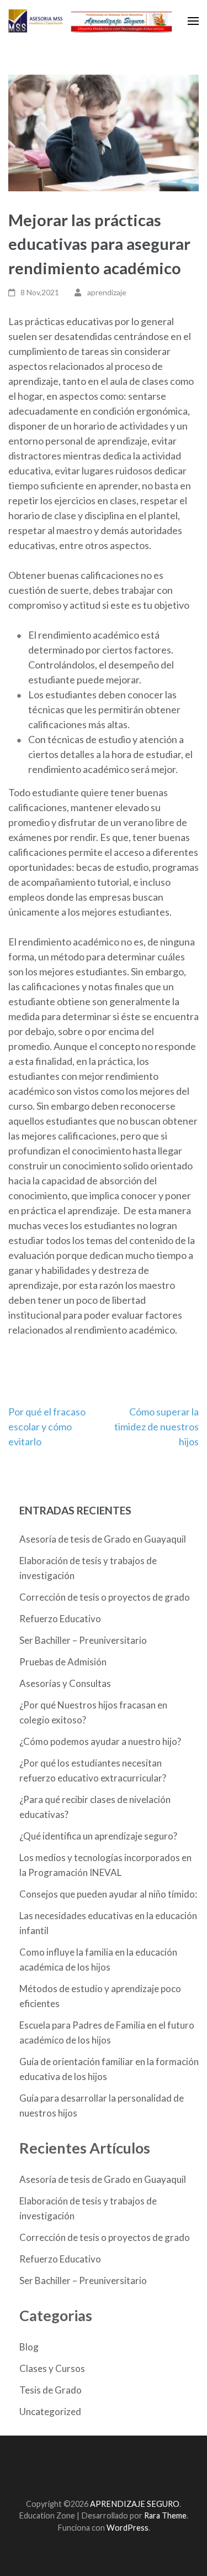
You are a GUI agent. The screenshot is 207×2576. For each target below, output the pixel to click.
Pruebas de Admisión (63, 1662)
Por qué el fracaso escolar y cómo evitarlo (47, 1427)
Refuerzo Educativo (60, 1619)
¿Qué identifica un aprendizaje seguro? (98, 1836)
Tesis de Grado (51, 2390)
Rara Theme (165, 2515)
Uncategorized (50, 2412)
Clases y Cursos (52, 2368)
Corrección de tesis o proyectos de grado (105, 1597)
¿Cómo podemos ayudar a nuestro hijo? (100, 1741)
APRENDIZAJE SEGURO (135, 2504)
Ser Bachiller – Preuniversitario (83, 1640)
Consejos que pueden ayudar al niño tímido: (108, 1894)
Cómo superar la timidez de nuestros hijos (156, 1427)
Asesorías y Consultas (65, 1683)
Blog (29, 2347)
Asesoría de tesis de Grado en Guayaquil (103, 1539)
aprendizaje (107, 292)
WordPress (128, 2528)
